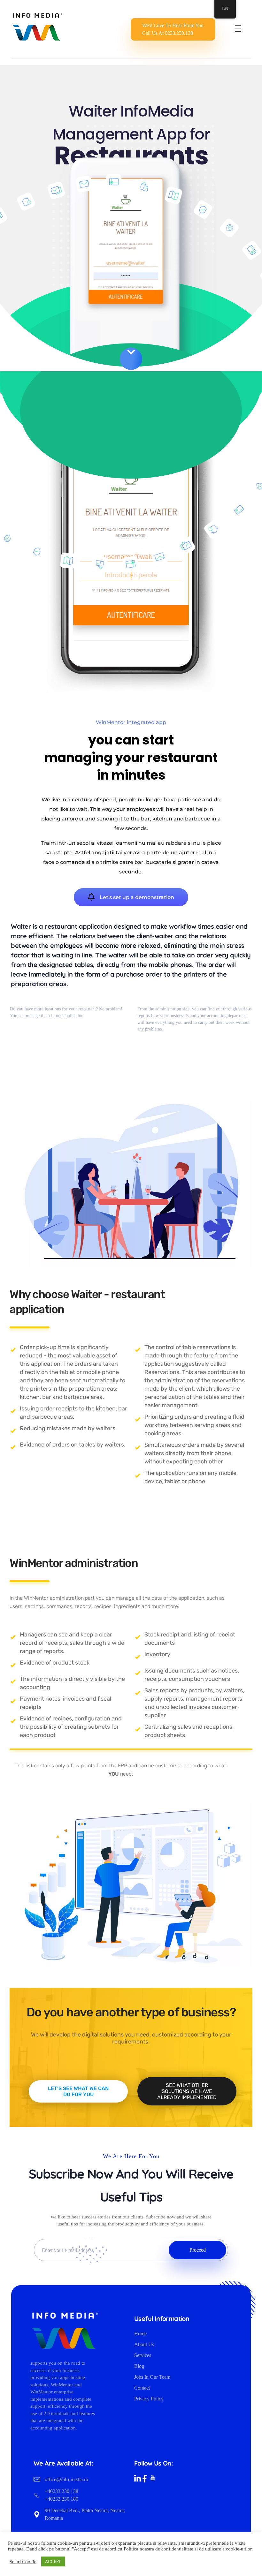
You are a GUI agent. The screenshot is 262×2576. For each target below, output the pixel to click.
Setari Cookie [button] (23, 2562)
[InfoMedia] (37, 27)
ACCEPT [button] (53, 2561)
